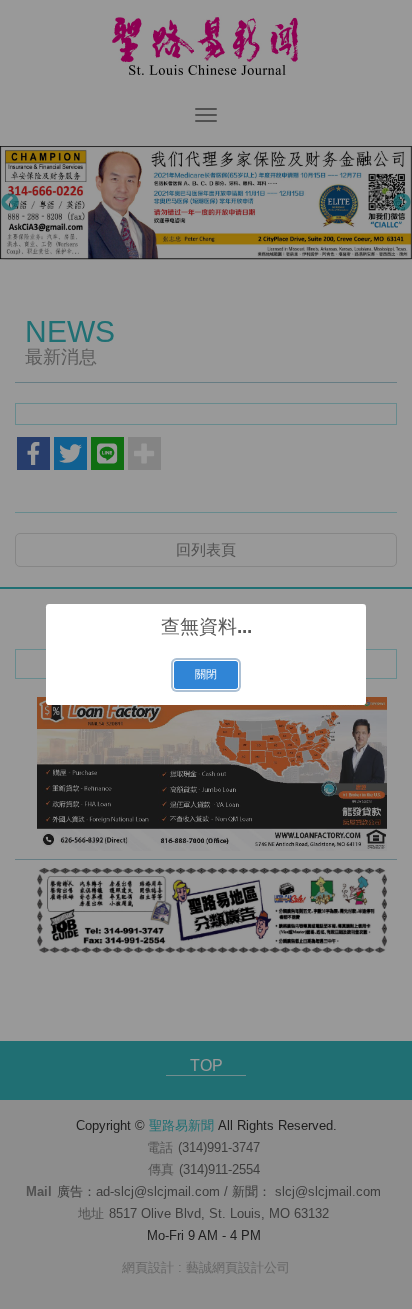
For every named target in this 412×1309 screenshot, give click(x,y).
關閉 (206, 674)
